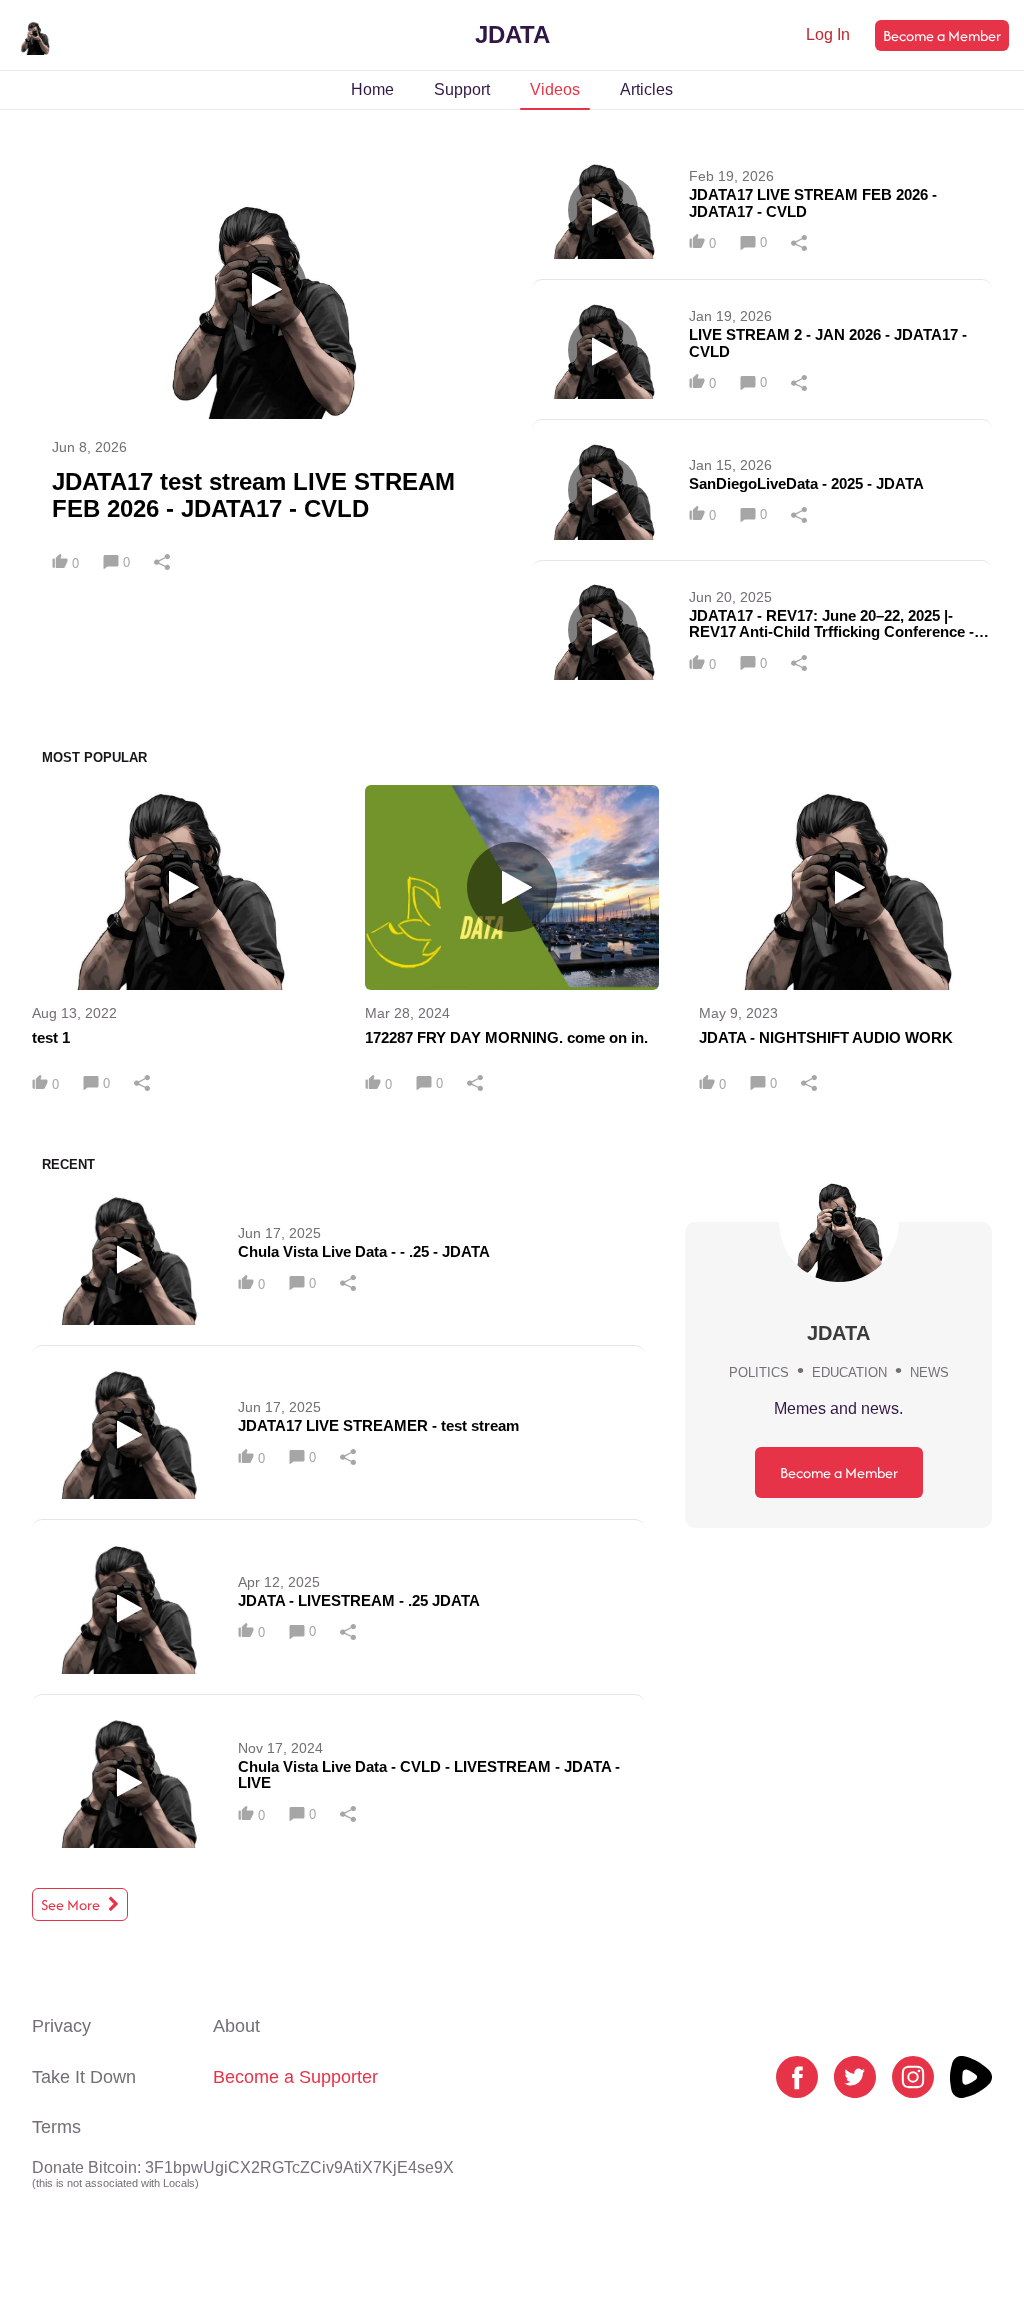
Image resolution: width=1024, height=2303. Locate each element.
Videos (555, 89)
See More (72, 1904)
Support (462, 89)
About (236, 2026)
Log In (828, 34)
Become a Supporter (295, 2077)
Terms (56, 2127)
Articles (646, 89)
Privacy (61, 2026)
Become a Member (942, 35)
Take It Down (84, 2077)
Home (372, 89)
